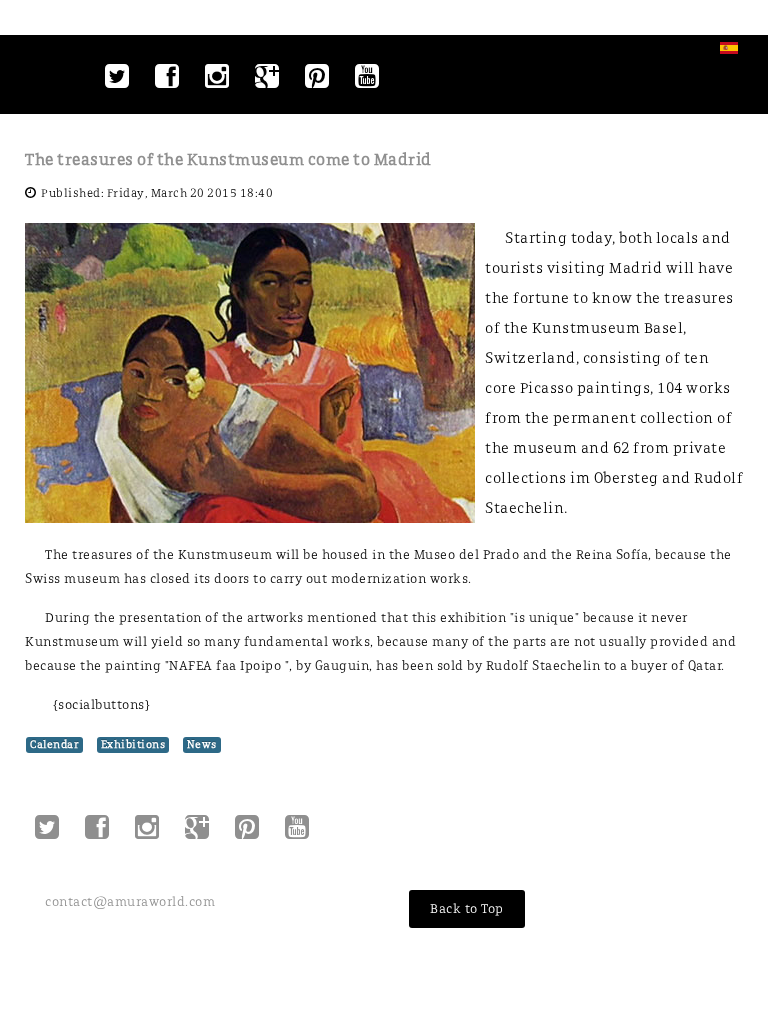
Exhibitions (133, 744)
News (202, 744)
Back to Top (467, 908)
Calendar (54, 744)
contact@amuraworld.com (130, 901)
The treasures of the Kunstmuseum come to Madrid (228, 159)
